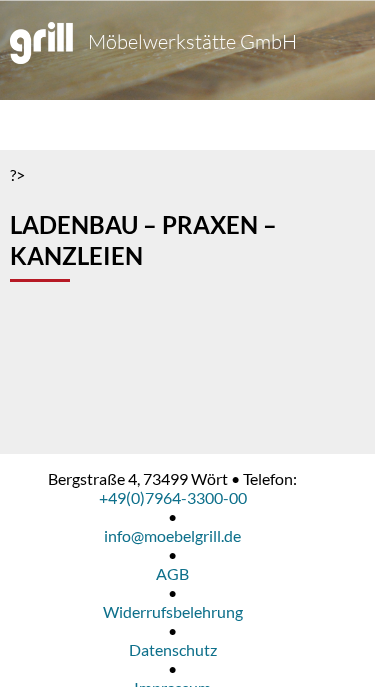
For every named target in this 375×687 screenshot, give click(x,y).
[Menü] (35, 125)
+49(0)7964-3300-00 (173, 497)
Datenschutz (173, 649)
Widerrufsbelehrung (173, 611)
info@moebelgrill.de (172, 535)
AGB (172, 573)
